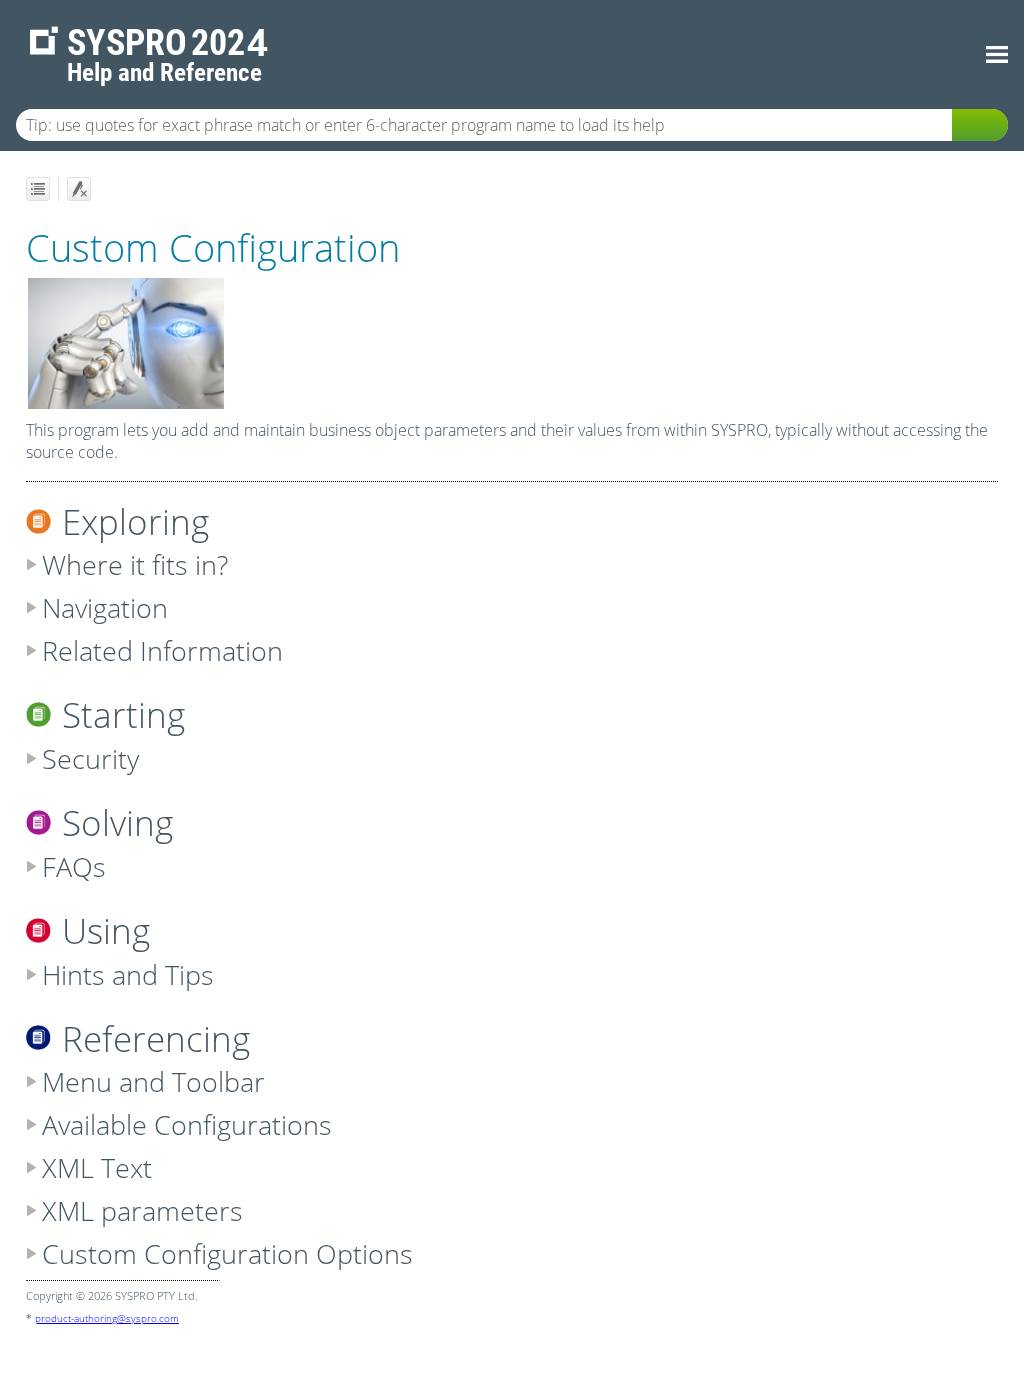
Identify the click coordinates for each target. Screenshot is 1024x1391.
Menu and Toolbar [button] (153, 1081)
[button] (980, 125)
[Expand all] (38, 189)
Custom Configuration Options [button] (227, 1253)
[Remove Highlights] (79, 189)
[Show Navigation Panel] (997, 55)
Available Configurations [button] (187, 1124)
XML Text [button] (97, 1167)
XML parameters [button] (142, 1210)
